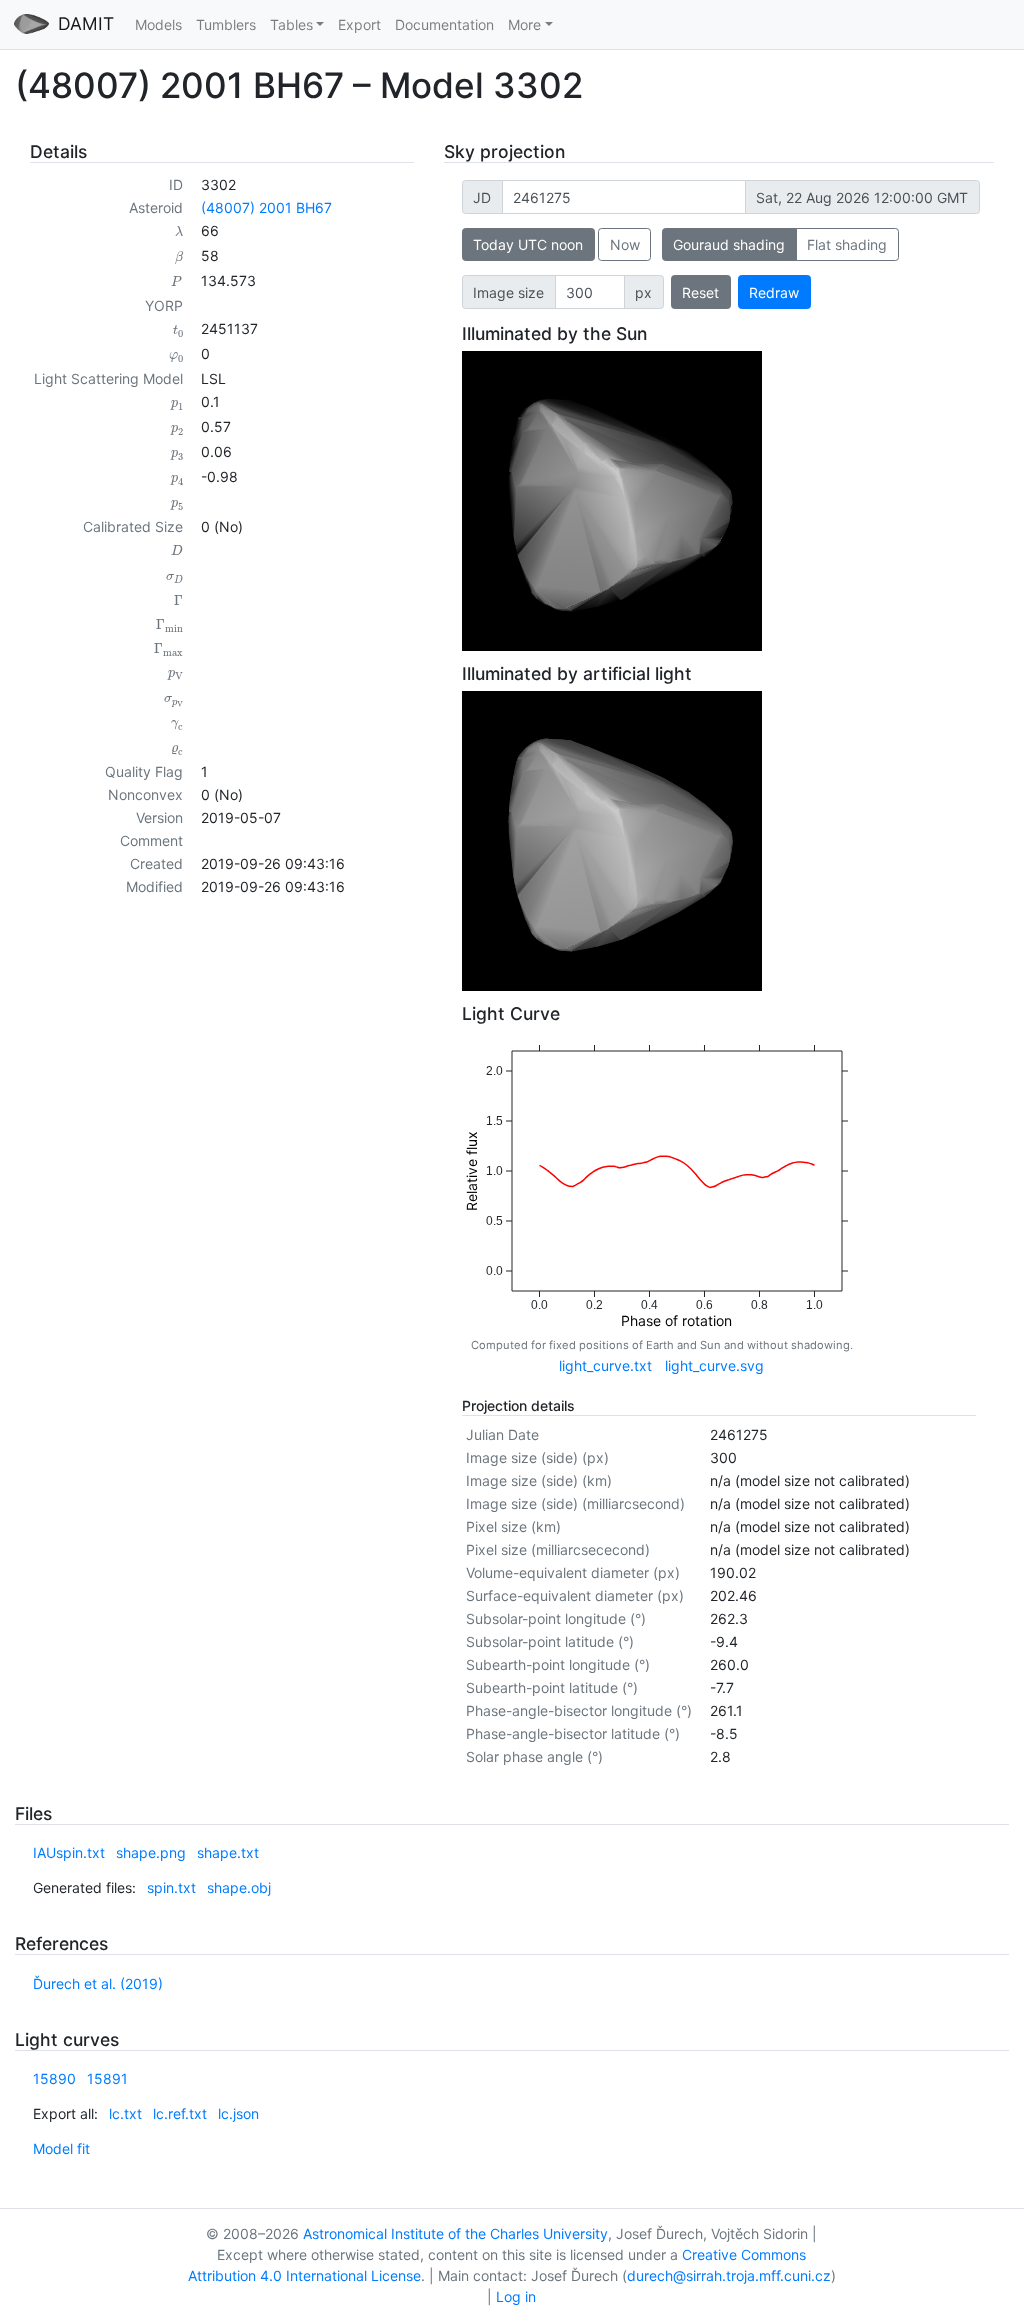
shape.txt (228, 1852)
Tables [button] (291, 24)
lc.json (238, 2113)
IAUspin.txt (69, 1852)
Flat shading (847, 244)
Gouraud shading (729, 244)
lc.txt (125, 2113)
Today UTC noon (528, 244)
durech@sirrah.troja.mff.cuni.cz (729, 2275)
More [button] (524, 24)
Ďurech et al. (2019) (98, 1983)
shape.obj (239, 1887)
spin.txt (171, 1887)
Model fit (61, 2148)
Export (359, 24)
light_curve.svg (714, 1365)
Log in (516, 2296)
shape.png (151, 1852)
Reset (700, 292)
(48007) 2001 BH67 (266, 207)
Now (625, 244)
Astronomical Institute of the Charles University (455, 2233)
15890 (54, 2078)
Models (158, 24)
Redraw (774, 292)
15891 (107, 2078)
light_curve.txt (605, 1365)
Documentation (444, 24)
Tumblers (226, 24)
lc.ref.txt (180, 2113)
